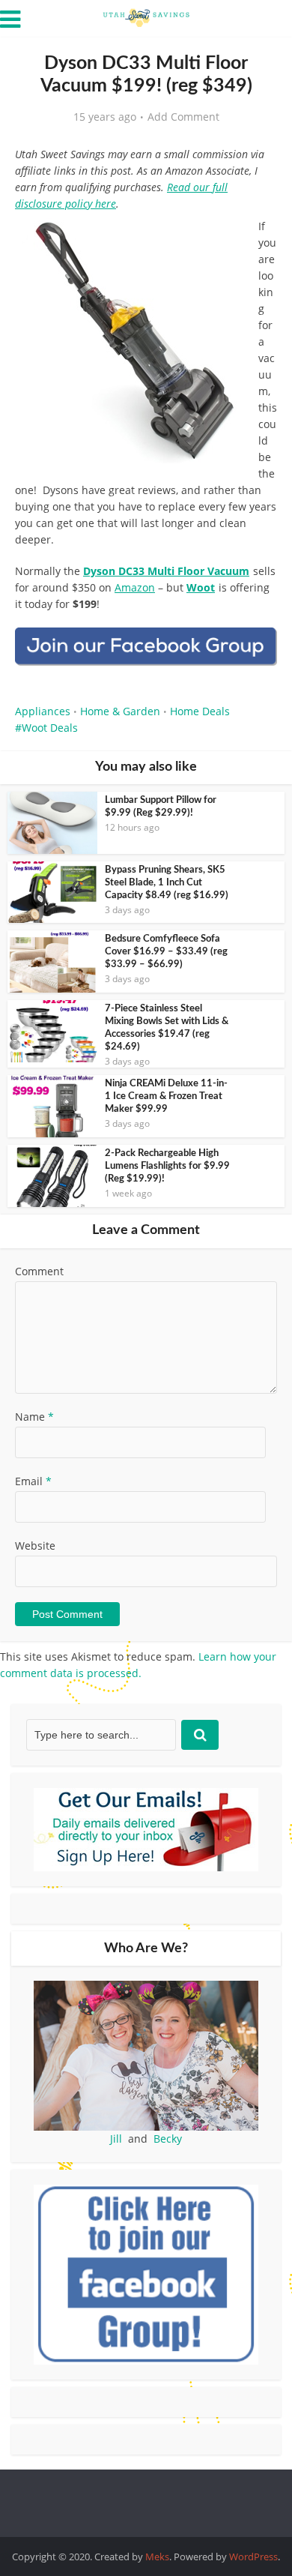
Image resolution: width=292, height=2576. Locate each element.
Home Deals (200, 711)
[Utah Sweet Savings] (146, 16)
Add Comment (183, 117)
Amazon (135, 587)
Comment (39, 1271)
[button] (255, 240)
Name (34, 1417)
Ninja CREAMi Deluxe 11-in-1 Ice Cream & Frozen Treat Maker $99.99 (166, 1096)
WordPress (253, 2557)
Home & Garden (120, 711)
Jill (116, 2139)
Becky (168, 2139)
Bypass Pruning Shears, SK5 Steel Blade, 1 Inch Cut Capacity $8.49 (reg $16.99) (167, 883)
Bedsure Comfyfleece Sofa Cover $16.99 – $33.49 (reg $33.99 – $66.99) (166, 952)
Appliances (43, 711)
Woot (201, 587)
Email (33, 1481)
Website (35, 1546)
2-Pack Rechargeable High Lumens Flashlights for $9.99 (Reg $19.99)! (167, 1166)
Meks (157, 2557)
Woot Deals (50, 728)
